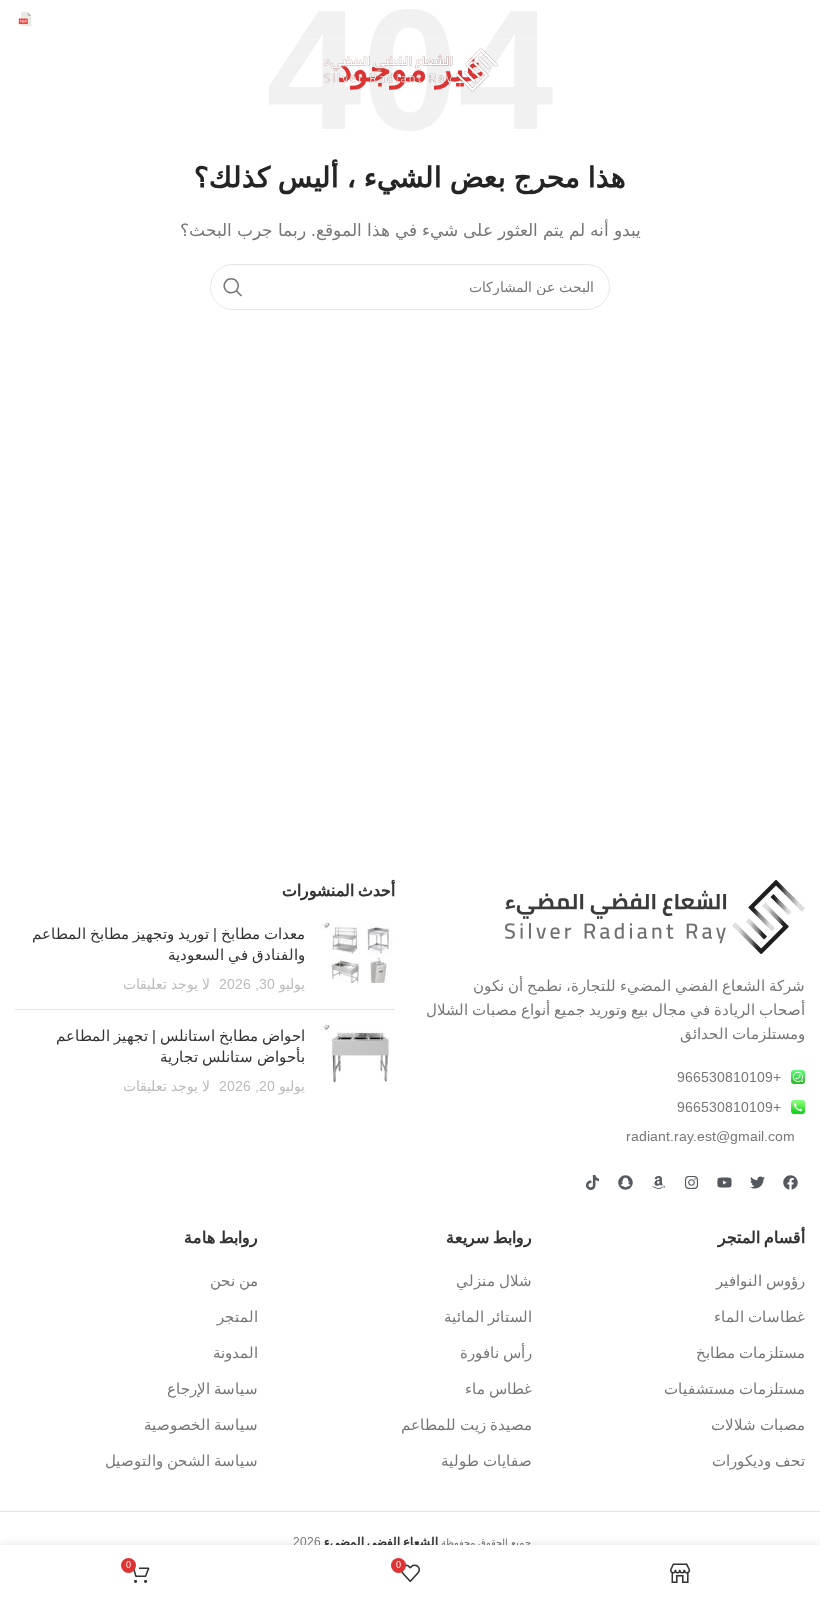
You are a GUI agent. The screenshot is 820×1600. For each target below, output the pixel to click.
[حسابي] (25, 70)
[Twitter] (757, 1182)
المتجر (237, 1316)
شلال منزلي (494, 1280)
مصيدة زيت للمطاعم (466, 1424)
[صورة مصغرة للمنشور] (357, 959)
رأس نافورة (496, 1352)
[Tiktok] (592, 1182)
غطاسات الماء (759, 1316)
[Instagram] (691, 1182)
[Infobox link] (77, 19)
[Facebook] (790, 1182)
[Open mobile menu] (795, 70)
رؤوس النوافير (760, 1280)
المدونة (235, 1352)
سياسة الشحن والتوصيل (181, 1460)
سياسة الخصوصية (201, 1424)
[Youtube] (724, 1182)
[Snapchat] (625, 1182)
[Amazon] (658, 1182)
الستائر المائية (488, 1316)
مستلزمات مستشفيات (734, 1388)
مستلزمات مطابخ (750, 1352)
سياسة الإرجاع (212, 1388)
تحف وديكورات (758, 1460)
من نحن (234, 1280)
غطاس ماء (498, 1388)
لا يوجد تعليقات (166, 984)
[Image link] (655, 915)
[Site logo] (410, 68)
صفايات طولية (486, 1460)
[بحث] (233, 287)
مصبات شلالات (758, 1424)
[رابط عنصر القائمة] (615, 1077)
